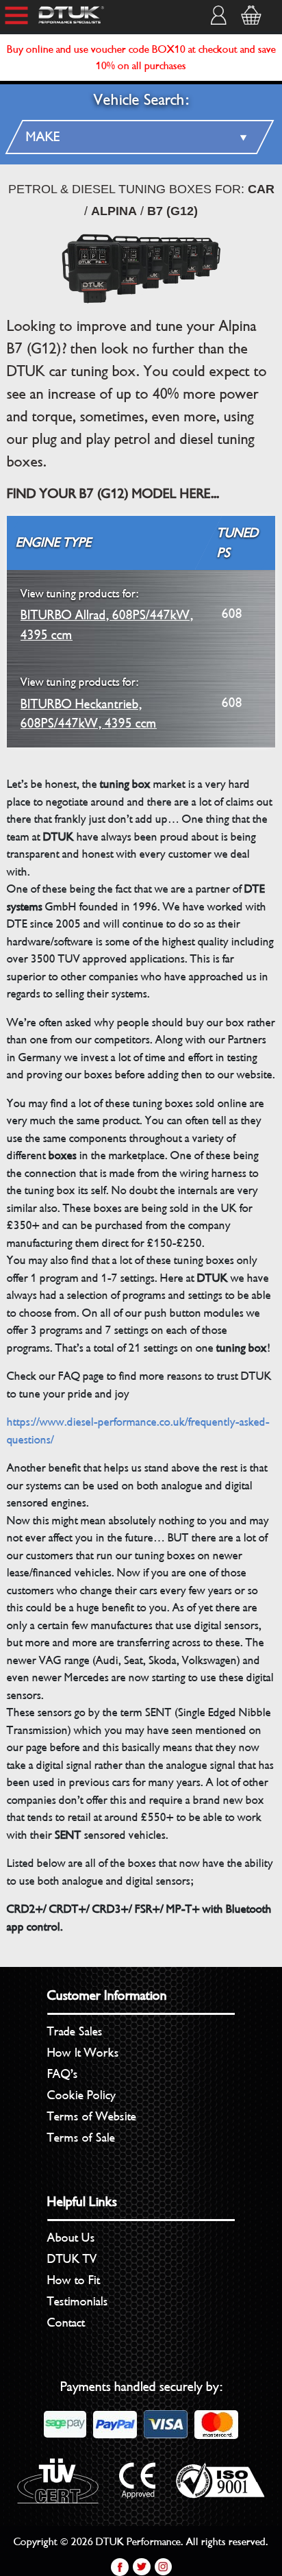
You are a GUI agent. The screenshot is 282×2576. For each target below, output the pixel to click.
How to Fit (74, 2280)
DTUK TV (72, 2259)
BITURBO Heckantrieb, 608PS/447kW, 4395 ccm (89, 703)
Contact (66, 2323)
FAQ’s (63, 2074)
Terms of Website (92, 2116)
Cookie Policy (81, 2095)
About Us (71, 2238)
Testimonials (78, 2301)
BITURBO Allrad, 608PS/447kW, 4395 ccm (107, 615)
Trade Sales (75, 2031)
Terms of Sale (81, 2138)
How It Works (83, 2053)
